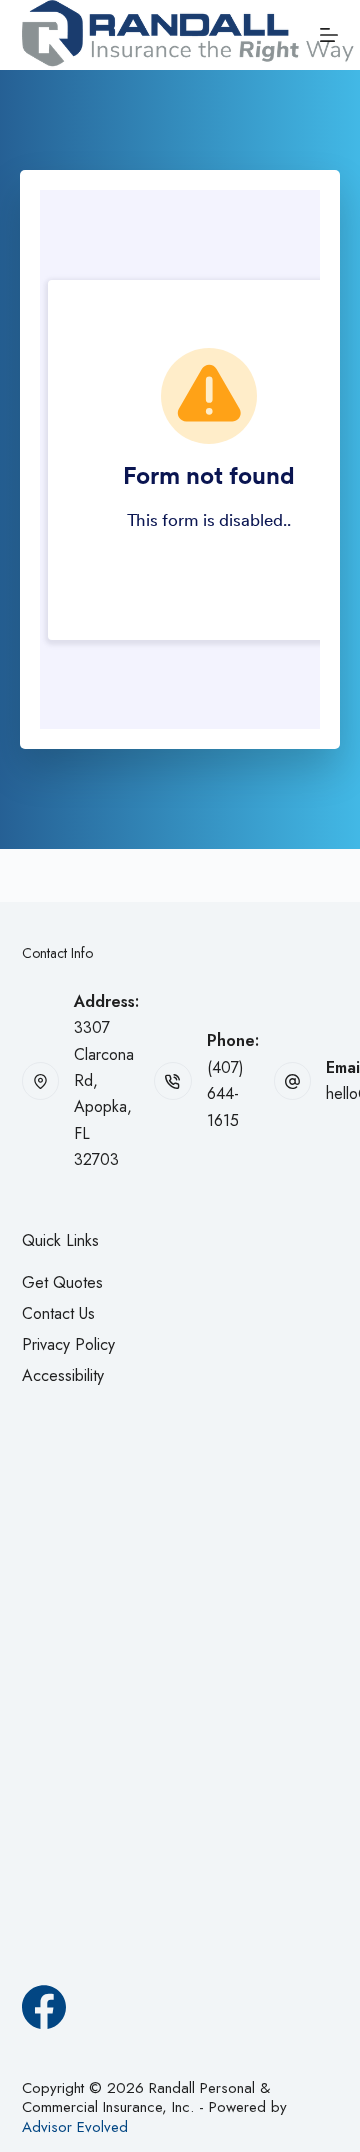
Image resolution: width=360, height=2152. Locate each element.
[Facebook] (44, 2007)
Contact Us (58, 1313)
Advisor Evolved (75, 2127)
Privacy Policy (68, 1344)
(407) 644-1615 (225, 1094)
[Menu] (329, 35)
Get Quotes (62, 1282)
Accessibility (63, 1375)
